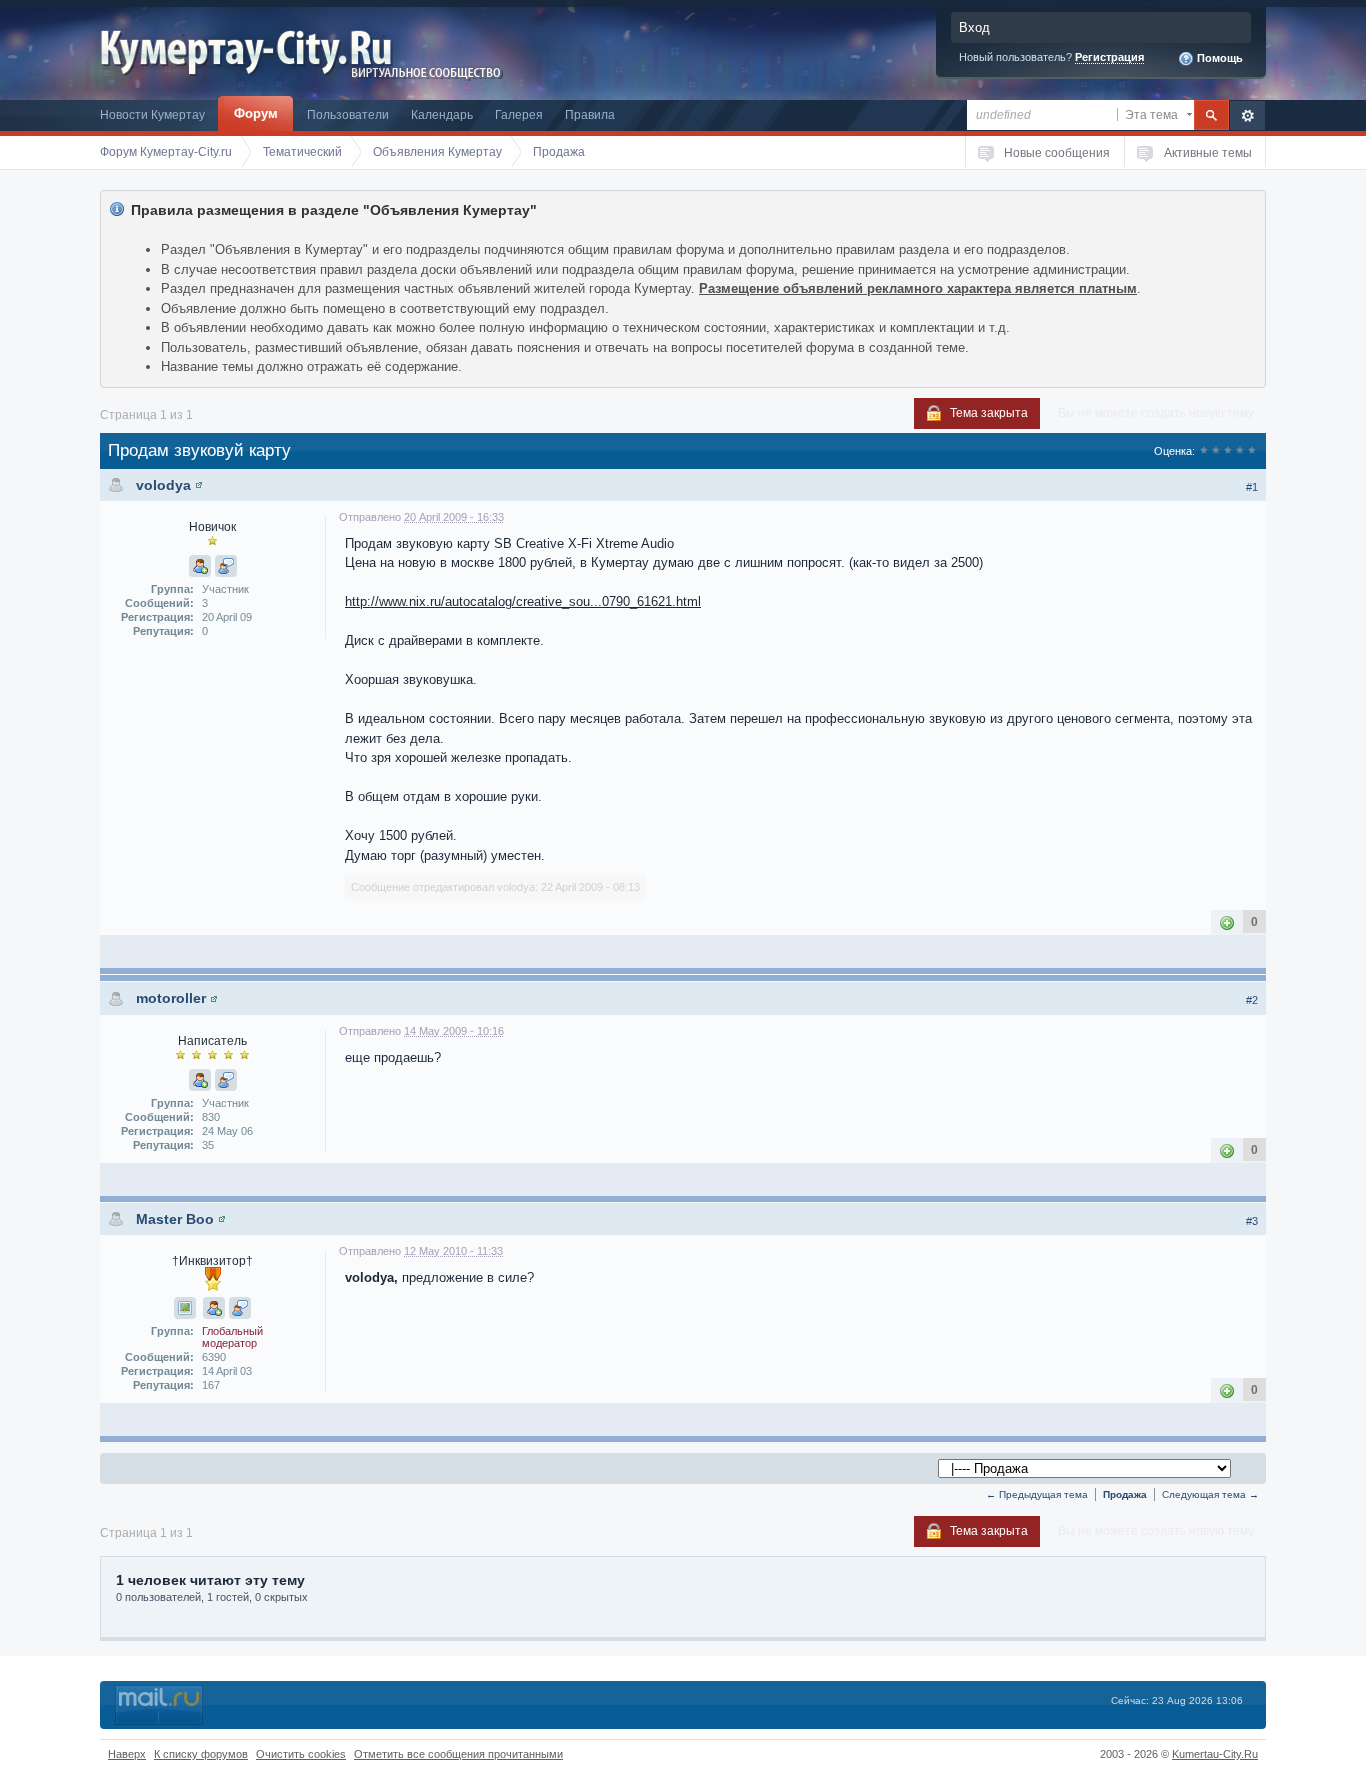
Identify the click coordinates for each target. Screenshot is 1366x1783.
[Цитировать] (226, 566)
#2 (1252, 1000)
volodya (163, 485)
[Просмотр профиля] (199, 485)
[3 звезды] (1228, 451)
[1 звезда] (1204, 451)
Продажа (1125, 1494)
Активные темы (1208, 152)
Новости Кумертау (152, 114)
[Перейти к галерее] (185, 1308)
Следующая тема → (1210, 1494)
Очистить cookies (301, 1754)
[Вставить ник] (200, 566)
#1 (1252, 487)
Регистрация (1109, 57)
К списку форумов (201, 1754)
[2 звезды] (1216, 451)
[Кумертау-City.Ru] (253, 48)
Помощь (1218, 58)
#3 (1252, 1221)
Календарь (442, 114)
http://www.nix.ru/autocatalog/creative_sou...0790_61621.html (523, 601)
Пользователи (348, 114)
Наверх (127, 1754)
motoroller (171, 998)
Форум (256, 113)
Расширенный (1247, 115)
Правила (590, 114)
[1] (1227, 922)
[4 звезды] (1240, 451)
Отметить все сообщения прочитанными (458, 1754)
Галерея (519, 114)
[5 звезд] (1252, 451)
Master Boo (175, 1219)
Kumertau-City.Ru (1215, 1754)
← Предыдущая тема (1037, 1494)
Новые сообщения (1057, 152)
